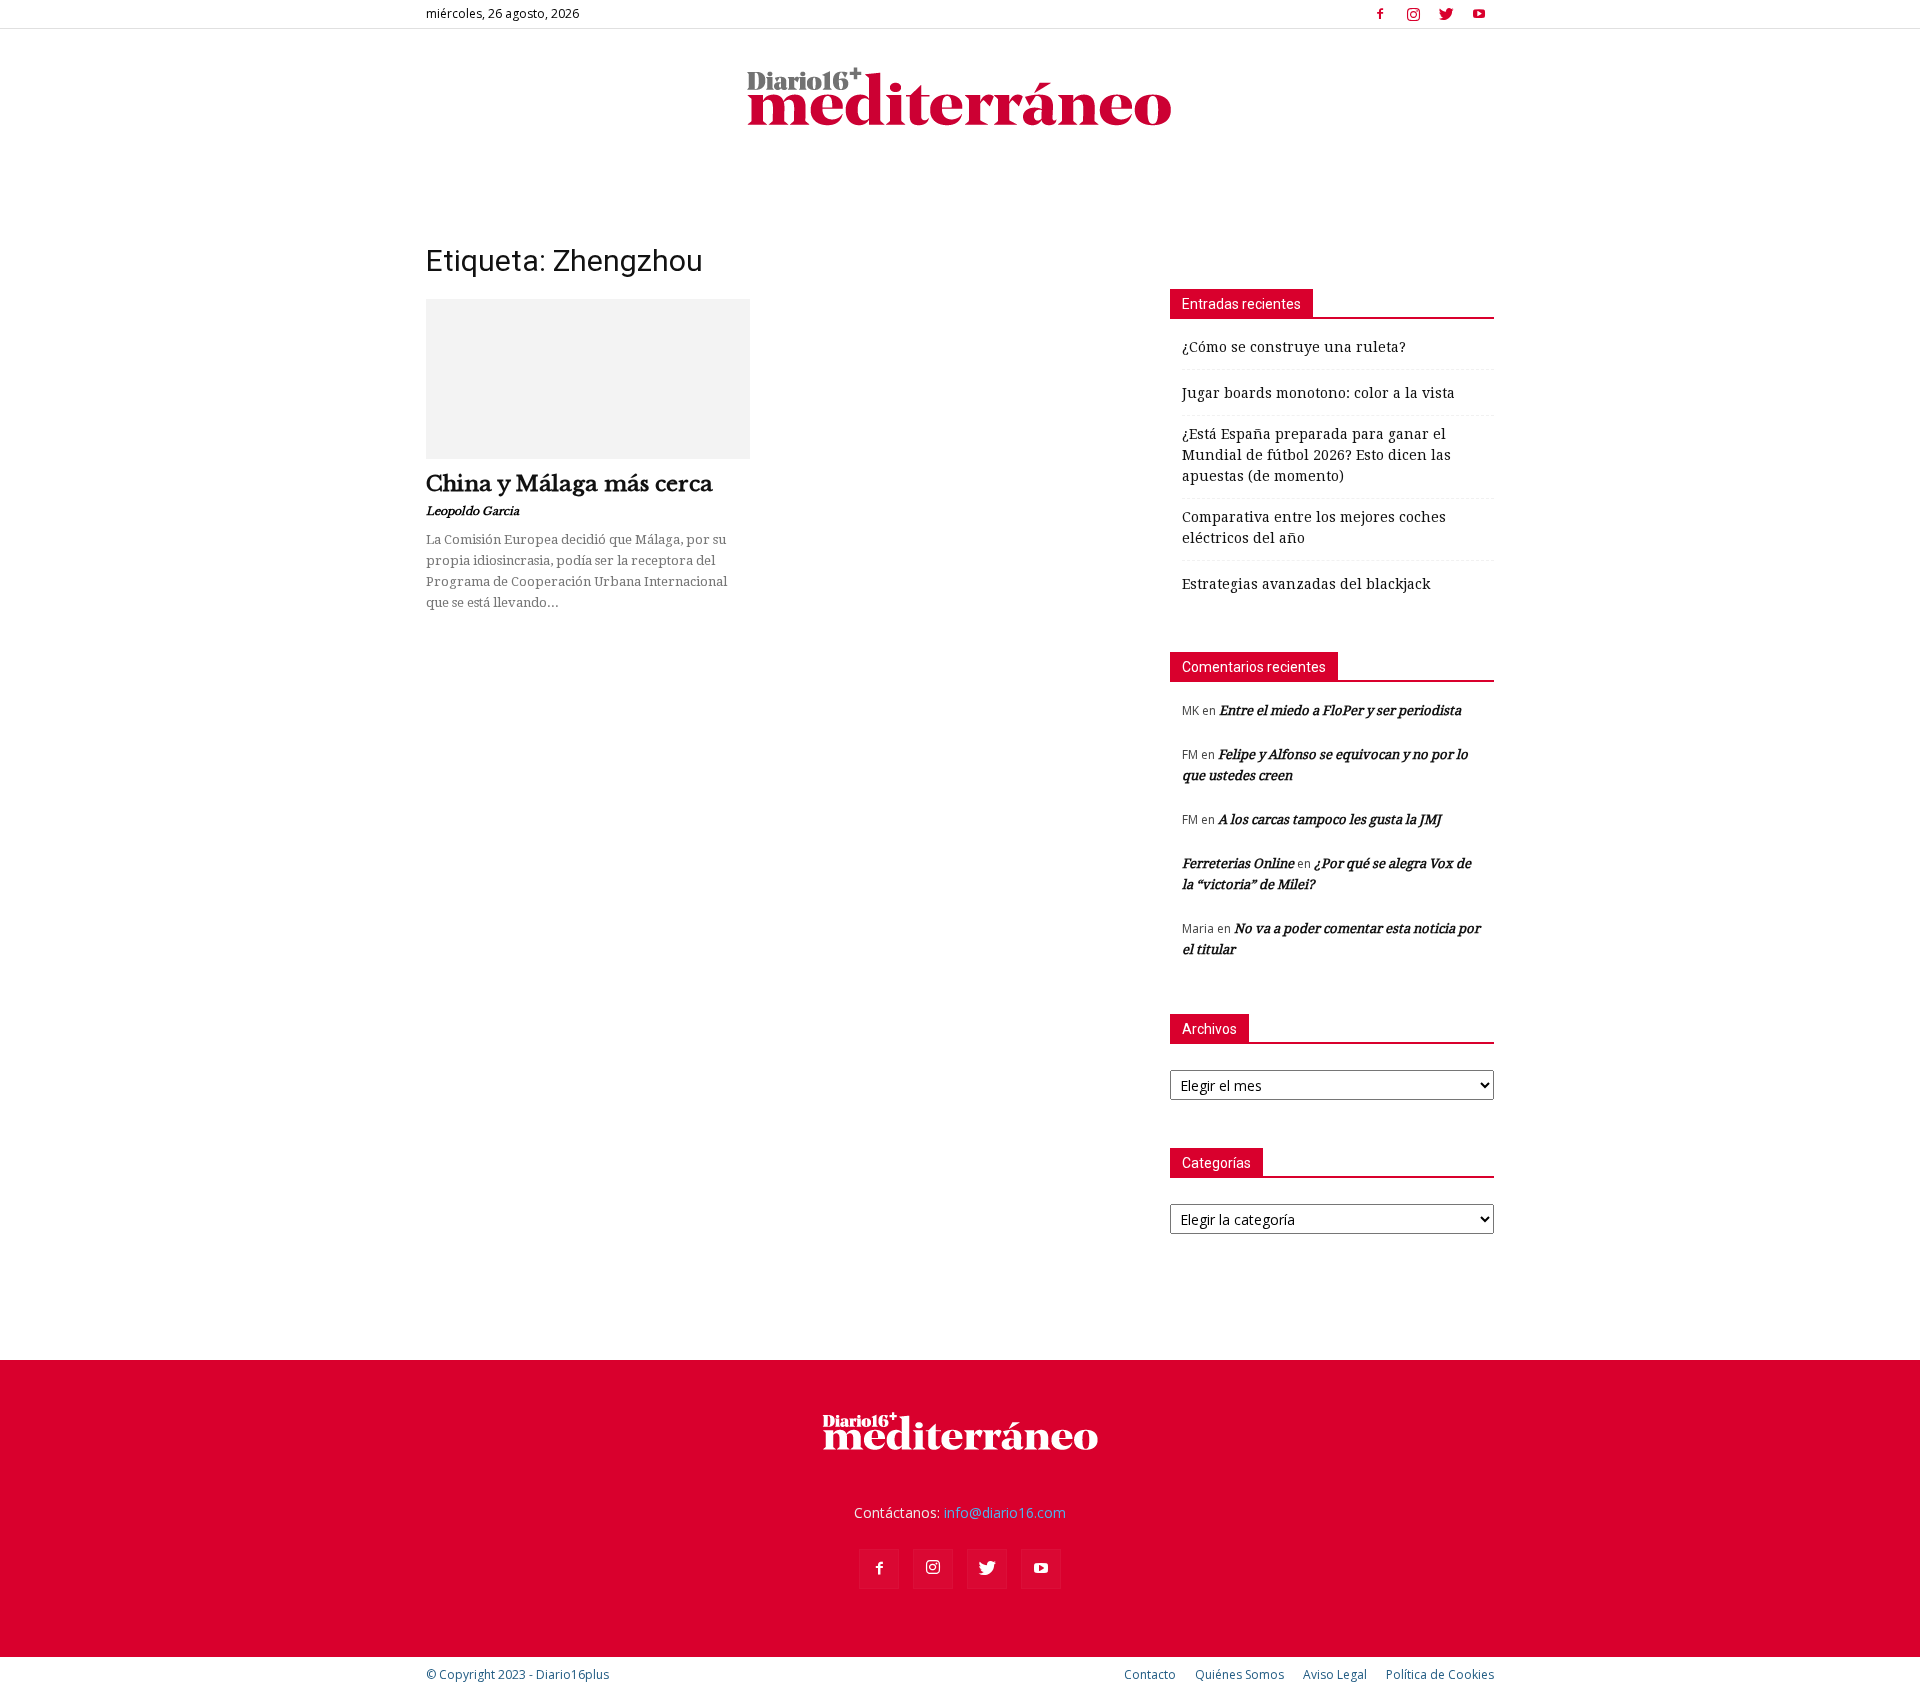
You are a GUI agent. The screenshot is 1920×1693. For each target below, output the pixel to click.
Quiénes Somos (1239, 1674)
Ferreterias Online (1238, 863)
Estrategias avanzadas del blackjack (1306, 584)
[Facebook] (1380, 14)
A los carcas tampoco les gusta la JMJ (1329, 819)
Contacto (1150, 1674)
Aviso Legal (1335, 1674)
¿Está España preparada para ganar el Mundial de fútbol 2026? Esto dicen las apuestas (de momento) (1316, 455)
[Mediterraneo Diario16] (960, 95)
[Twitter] (1446, 14)
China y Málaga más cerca (569, 484)
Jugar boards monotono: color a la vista (1318, 393)
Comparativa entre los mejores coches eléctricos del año (1314, 527)
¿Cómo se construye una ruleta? (1294, 347)
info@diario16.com (1005, 1512)
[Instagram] (1413, 14)
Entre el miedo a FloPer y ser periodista (1340, 710)
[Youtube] (1479, 14)
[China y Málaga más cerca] (588, 379)
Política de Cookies (1440, 1674)
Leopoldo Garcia (472, 511)
